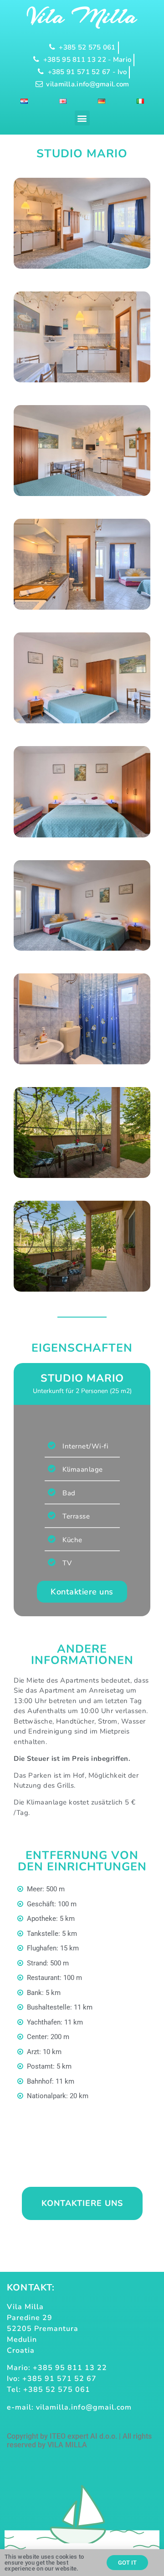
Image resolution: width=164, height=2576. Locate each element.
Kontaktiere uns (82, 1592)
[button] (82, 118)
